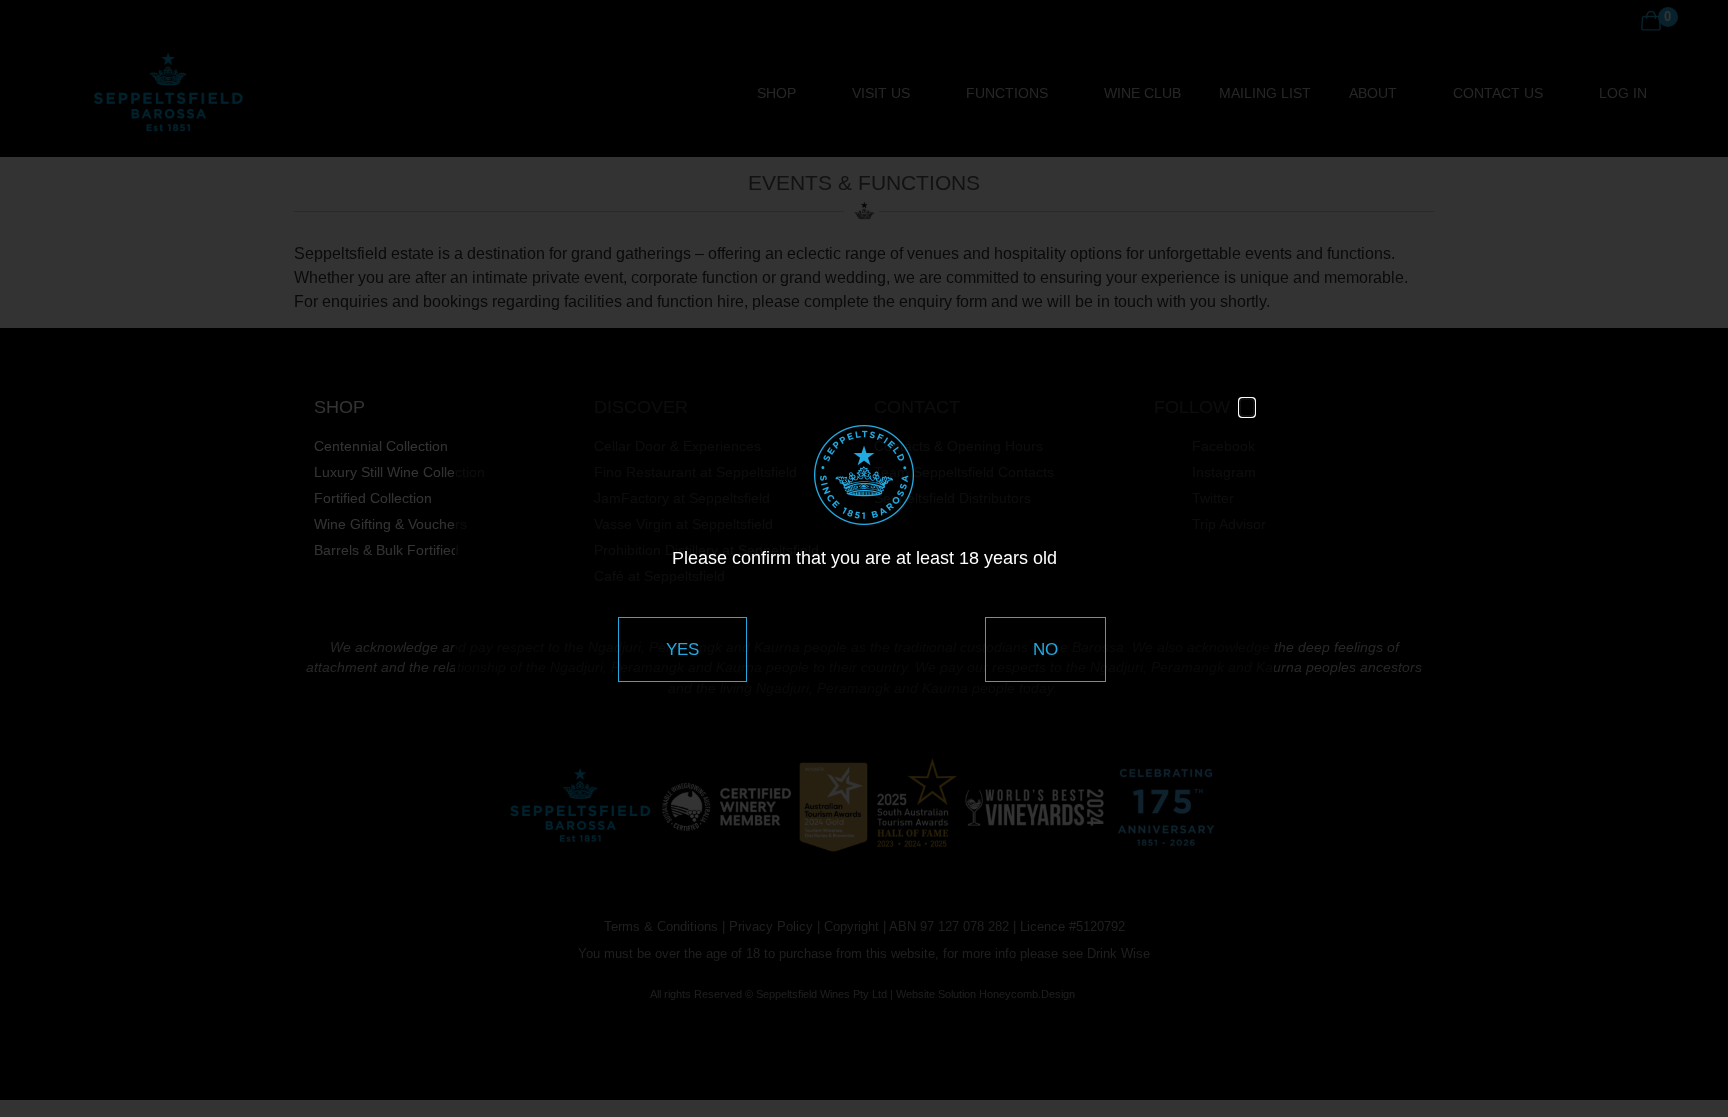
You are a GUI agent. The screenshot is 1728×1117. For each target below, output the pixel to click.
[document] (864, 558)
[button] (1247, 407)
